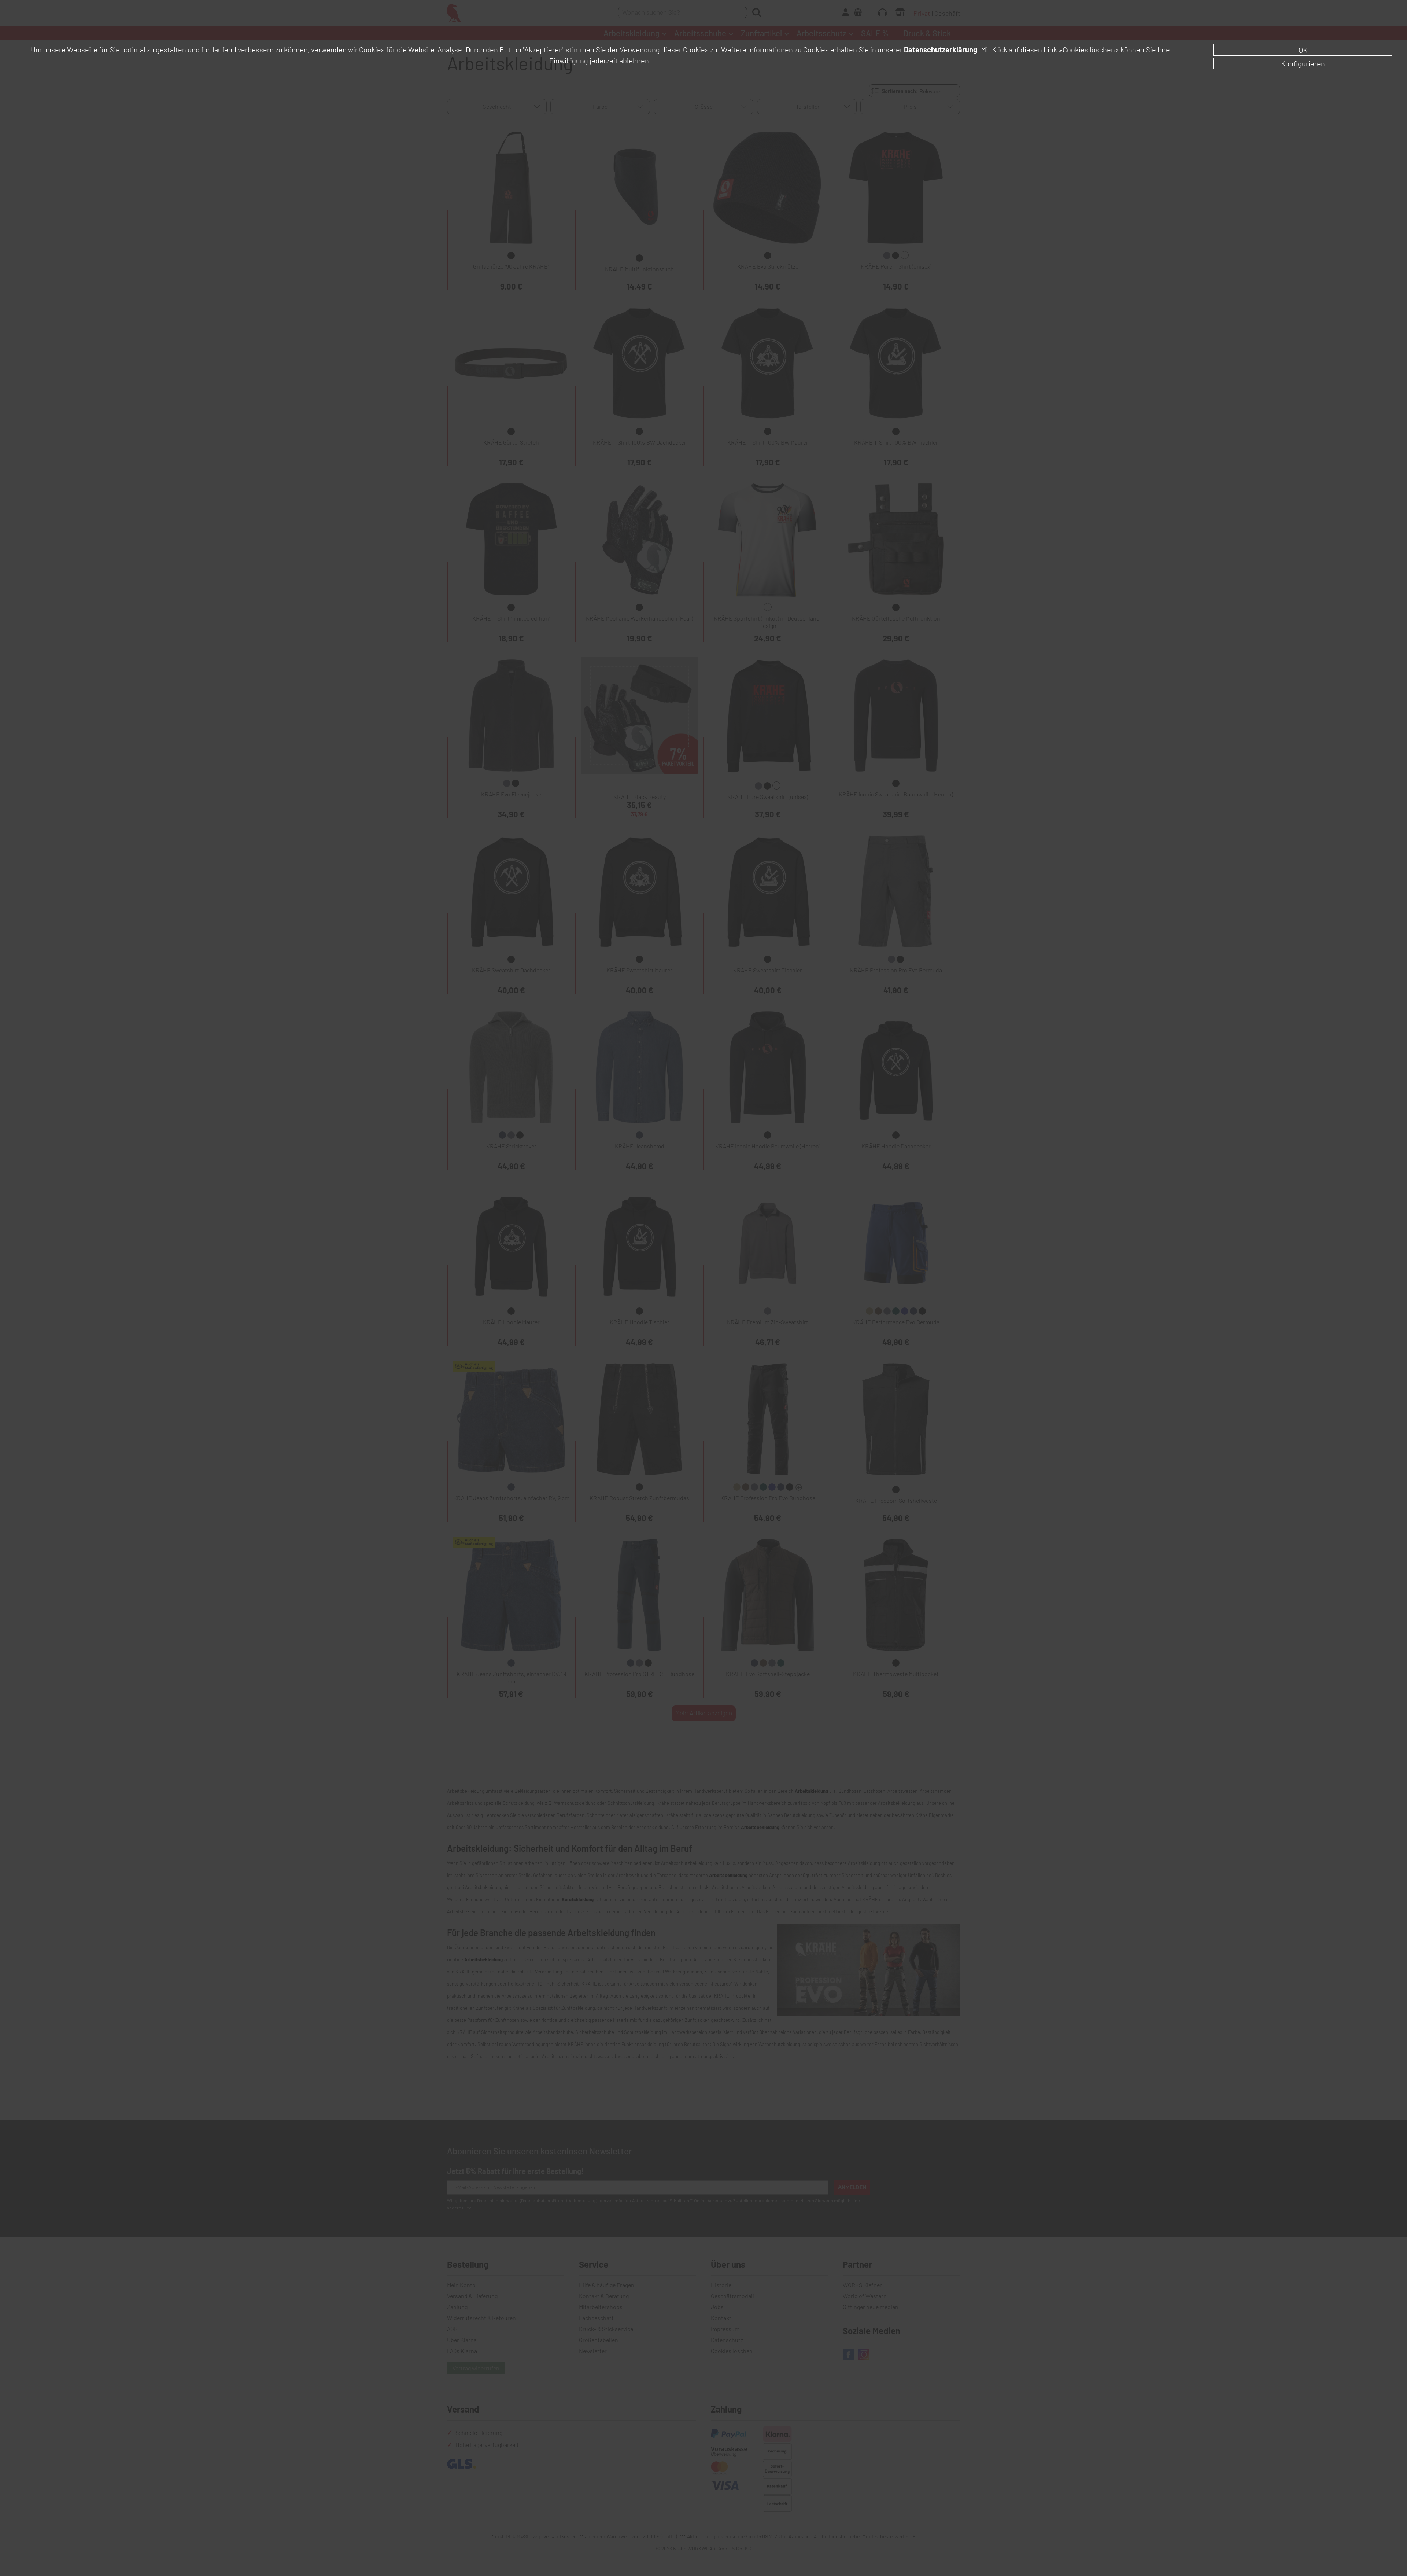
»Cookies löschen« (1089, 49)
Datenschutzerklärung (941, 49)
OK (1303, 50)
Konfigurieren (1303, 63)
